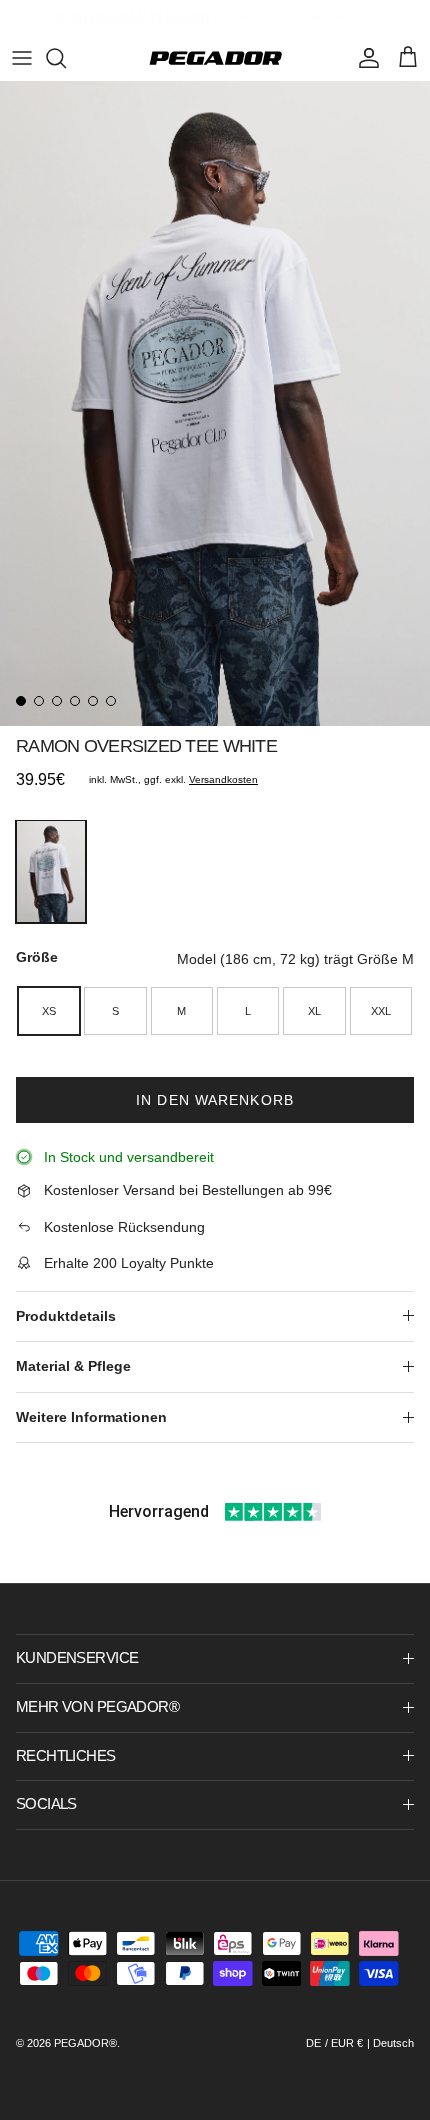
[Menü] (22, 58)
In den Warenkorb (215, 1100)
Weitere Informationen (91, 1417)
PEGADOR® (85, 2043)
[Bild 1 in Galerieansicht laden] (215, 403)
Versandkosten (223, 779)
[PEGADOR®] (215, 58)
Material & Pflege (73, 1366)
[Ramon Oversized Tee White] (51, 871)
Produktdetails (66, 1316)
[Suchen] (66, 58)
